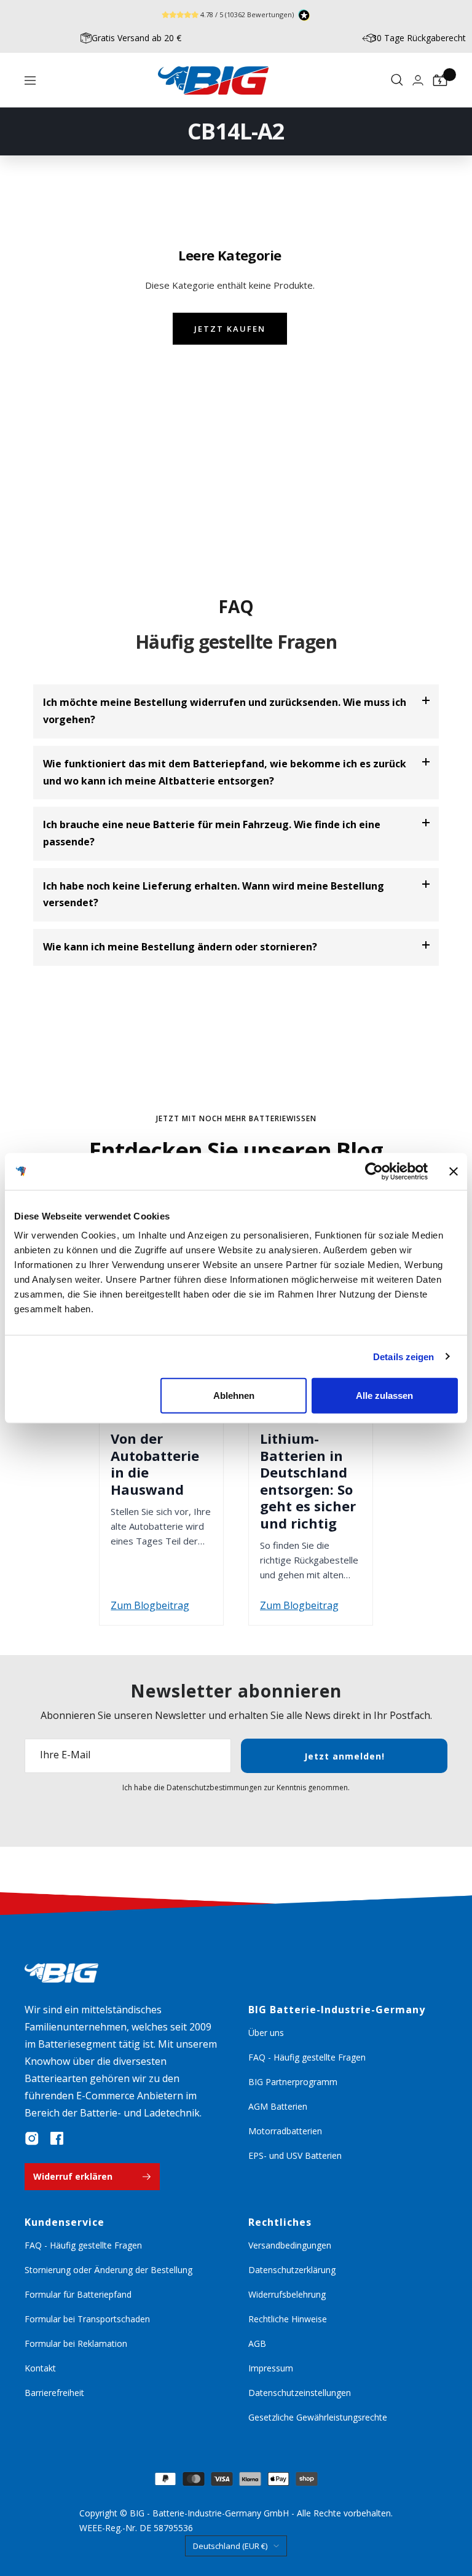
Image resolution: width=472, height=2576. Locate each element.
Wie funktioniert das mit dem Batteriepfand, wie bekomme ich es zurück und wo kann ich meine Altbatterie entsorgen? (225, 772)
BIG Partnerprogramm (293, 2082)
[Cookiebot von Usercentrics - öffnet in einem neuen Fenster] (374, 1171)
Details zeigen (403, 1356)
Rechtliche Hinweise (288, 2319)
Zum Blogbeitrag (150, 1605)
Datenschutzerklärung (292, 2270)
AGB (257, 2343)
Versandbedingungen (290, 2245)
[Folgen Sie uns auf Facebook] (57, 2139)
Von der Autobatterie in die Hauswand (155, 1464)
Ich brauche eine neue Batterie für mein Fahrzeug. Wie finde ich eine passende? (212, 833)
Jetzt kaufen (230, 329)
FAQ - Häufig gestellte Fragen (307, 2057)
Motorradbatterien (285, 2131)
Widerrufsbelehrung (287, 2294)
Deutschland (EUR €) (230, 2546)
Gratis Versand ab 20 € (136, 38)
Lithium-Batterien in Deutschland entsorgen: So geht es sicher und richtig (308, 1481)
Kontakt (40, 2368)
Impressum (271, 2368)
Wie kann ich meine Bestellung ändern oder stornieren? (180, 947)
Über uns (266, 2033)
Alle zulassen (384, 1396)
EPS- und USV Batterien (295, 2155)
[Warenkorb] (440, 80)
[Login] (418, 80)
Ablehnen (234, 1396)
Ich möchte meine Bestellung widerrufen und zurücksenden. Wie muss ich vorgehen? (225, 711)
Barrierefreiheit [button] (54, 2393)
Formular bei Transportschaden (87, 2319)
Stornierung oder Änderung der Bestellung (108, 2270)
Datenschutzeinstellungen (300, 2393)
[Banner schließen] (454, 1171)
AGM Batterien (278, 2106)
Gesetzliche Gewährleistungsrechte (318, 2417)
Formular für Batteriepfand (78, 2294)
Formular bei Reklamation (76, 2343)
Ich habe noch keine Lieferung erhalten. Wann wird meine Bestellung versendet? (214, 895)
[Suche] (397, 80)
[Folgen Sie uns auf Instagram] (32, 2139)
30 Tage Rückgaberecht (419, 38)
